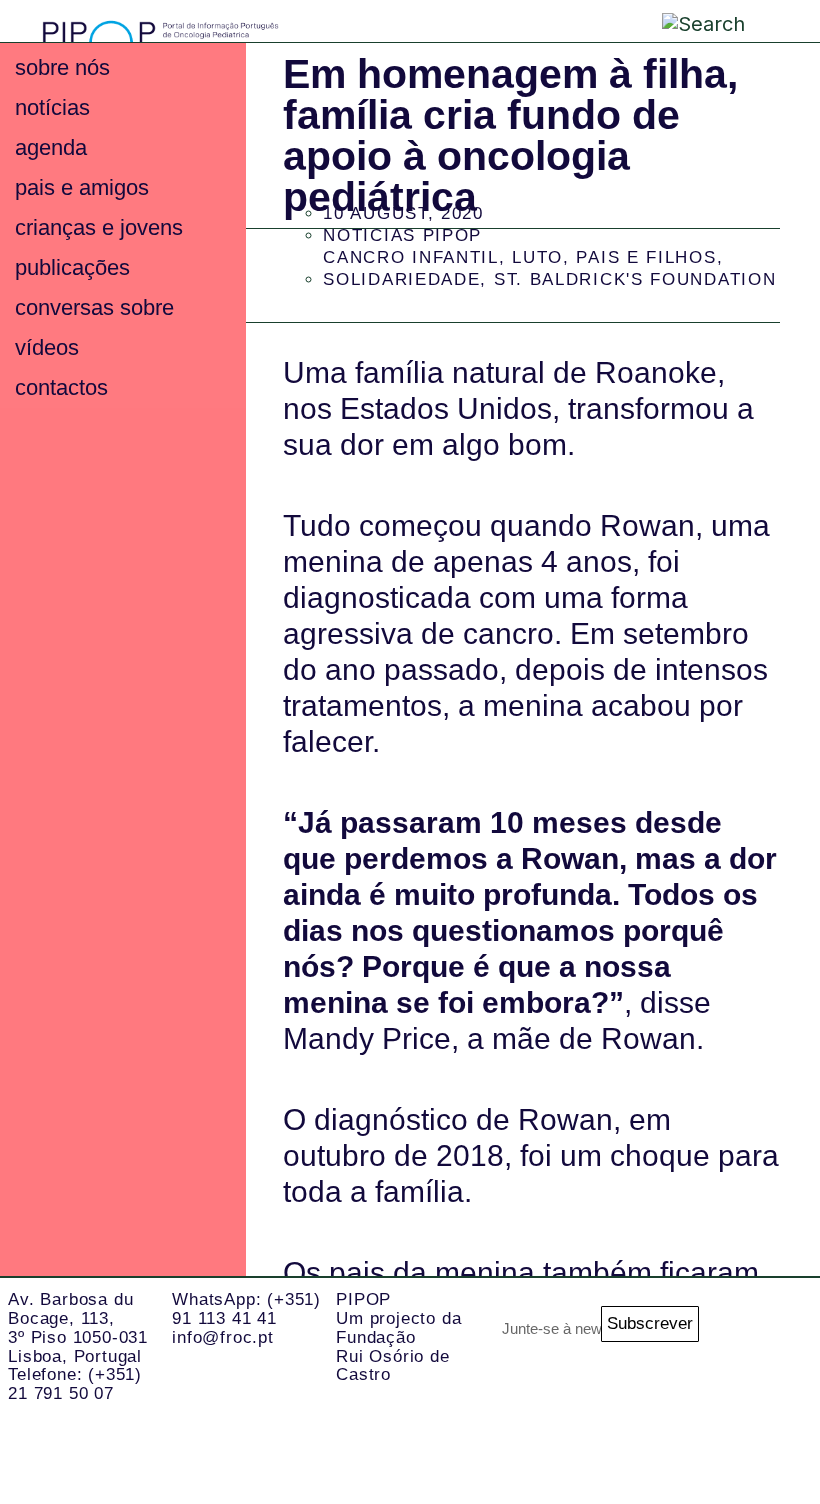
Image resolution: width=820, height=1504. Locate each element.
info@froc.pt (223, 1337)
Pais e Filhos (646, 257)
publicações (72, 267)
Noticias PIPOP (402, 235)
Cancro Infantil (411, 257)
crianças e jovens (99, 227)
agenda (51, 147)
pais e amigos (82, 187)
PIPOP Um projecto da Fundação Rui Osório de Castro (398, 1337)
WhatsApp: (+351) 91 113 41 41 (246, 1309)
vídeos (47, 347)
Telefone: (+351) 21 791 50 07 (75, 1384)
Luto (537, 257)
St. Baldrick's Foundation (635, 279)
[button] (772, 19)
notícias (52, 107)
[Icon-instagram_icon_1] (770, 1334)
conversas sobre (94, 307)
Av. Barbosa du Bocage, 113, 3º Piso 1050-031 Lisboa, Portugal (78, 1327)
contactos (61, 387)
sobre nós (62, 67)
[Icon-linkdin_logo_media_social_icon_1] (770, 1414)
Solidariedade (401, 279)
